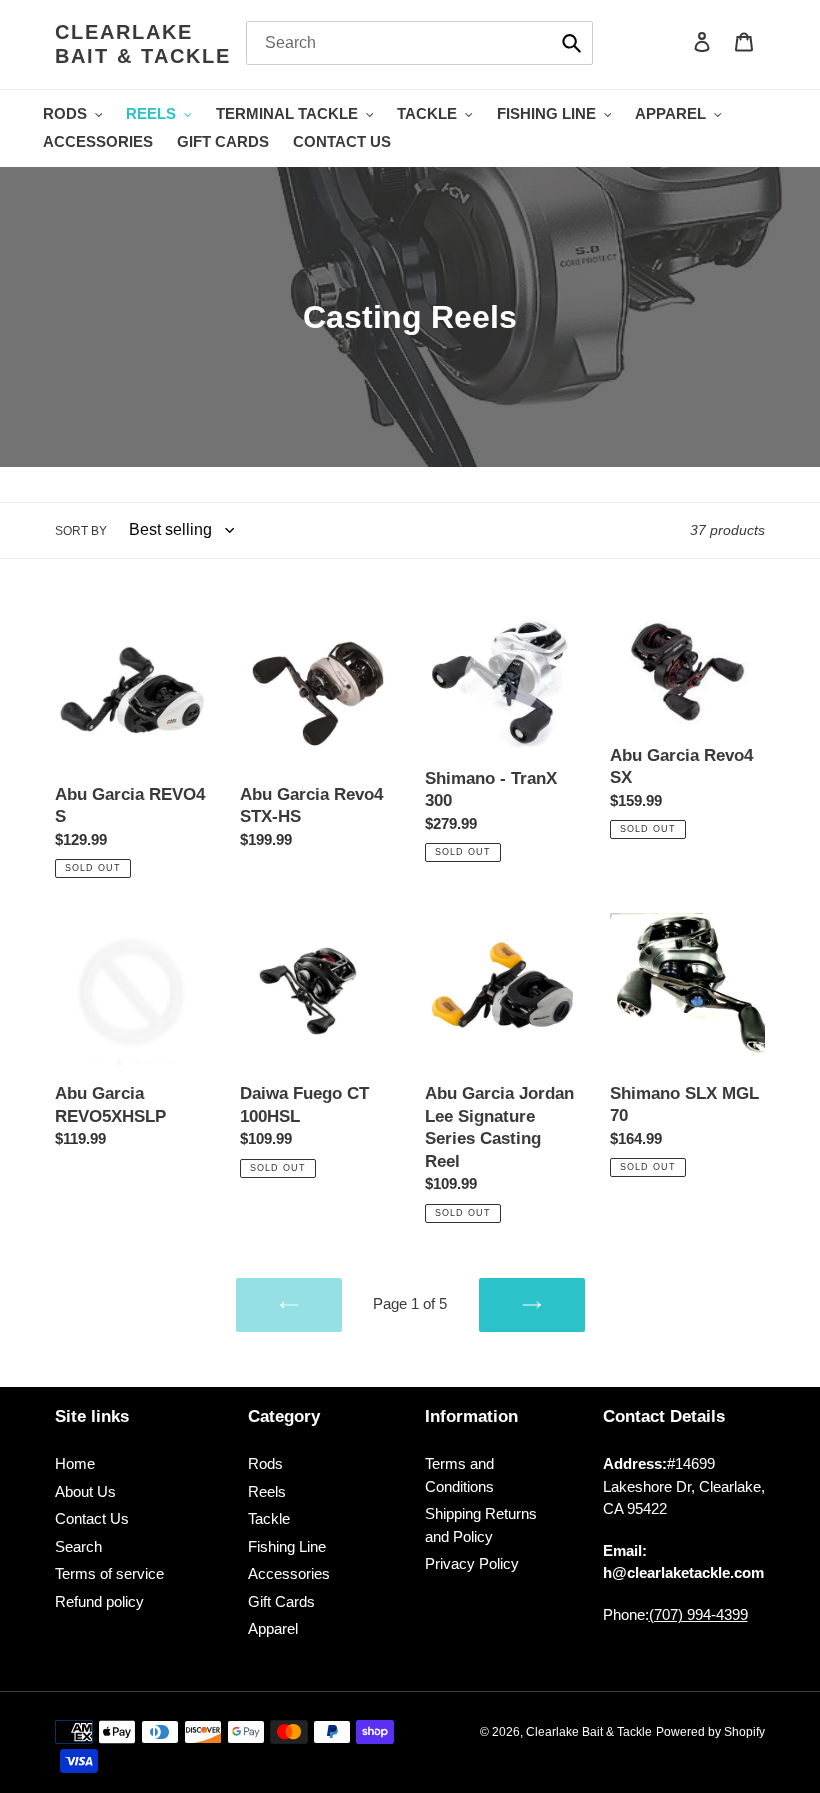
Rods (265, 1463)
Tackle (269, 1518)
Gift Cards (281, 1601)
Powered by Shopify (710, 1732)
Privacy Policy (472, 1563)
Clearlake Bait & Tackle (143, 44)
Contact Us (92, 1518)
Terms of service (109, 1573)
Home (75, 1463)
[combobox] (419, 43)
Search (78, 1546)
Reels (267, 1491)
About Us (85, 1491)
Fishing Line (287, 1546)
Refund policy (99, 1601)
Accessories (289, 1573)
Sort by (81, 531)
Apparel (273, 1628)
